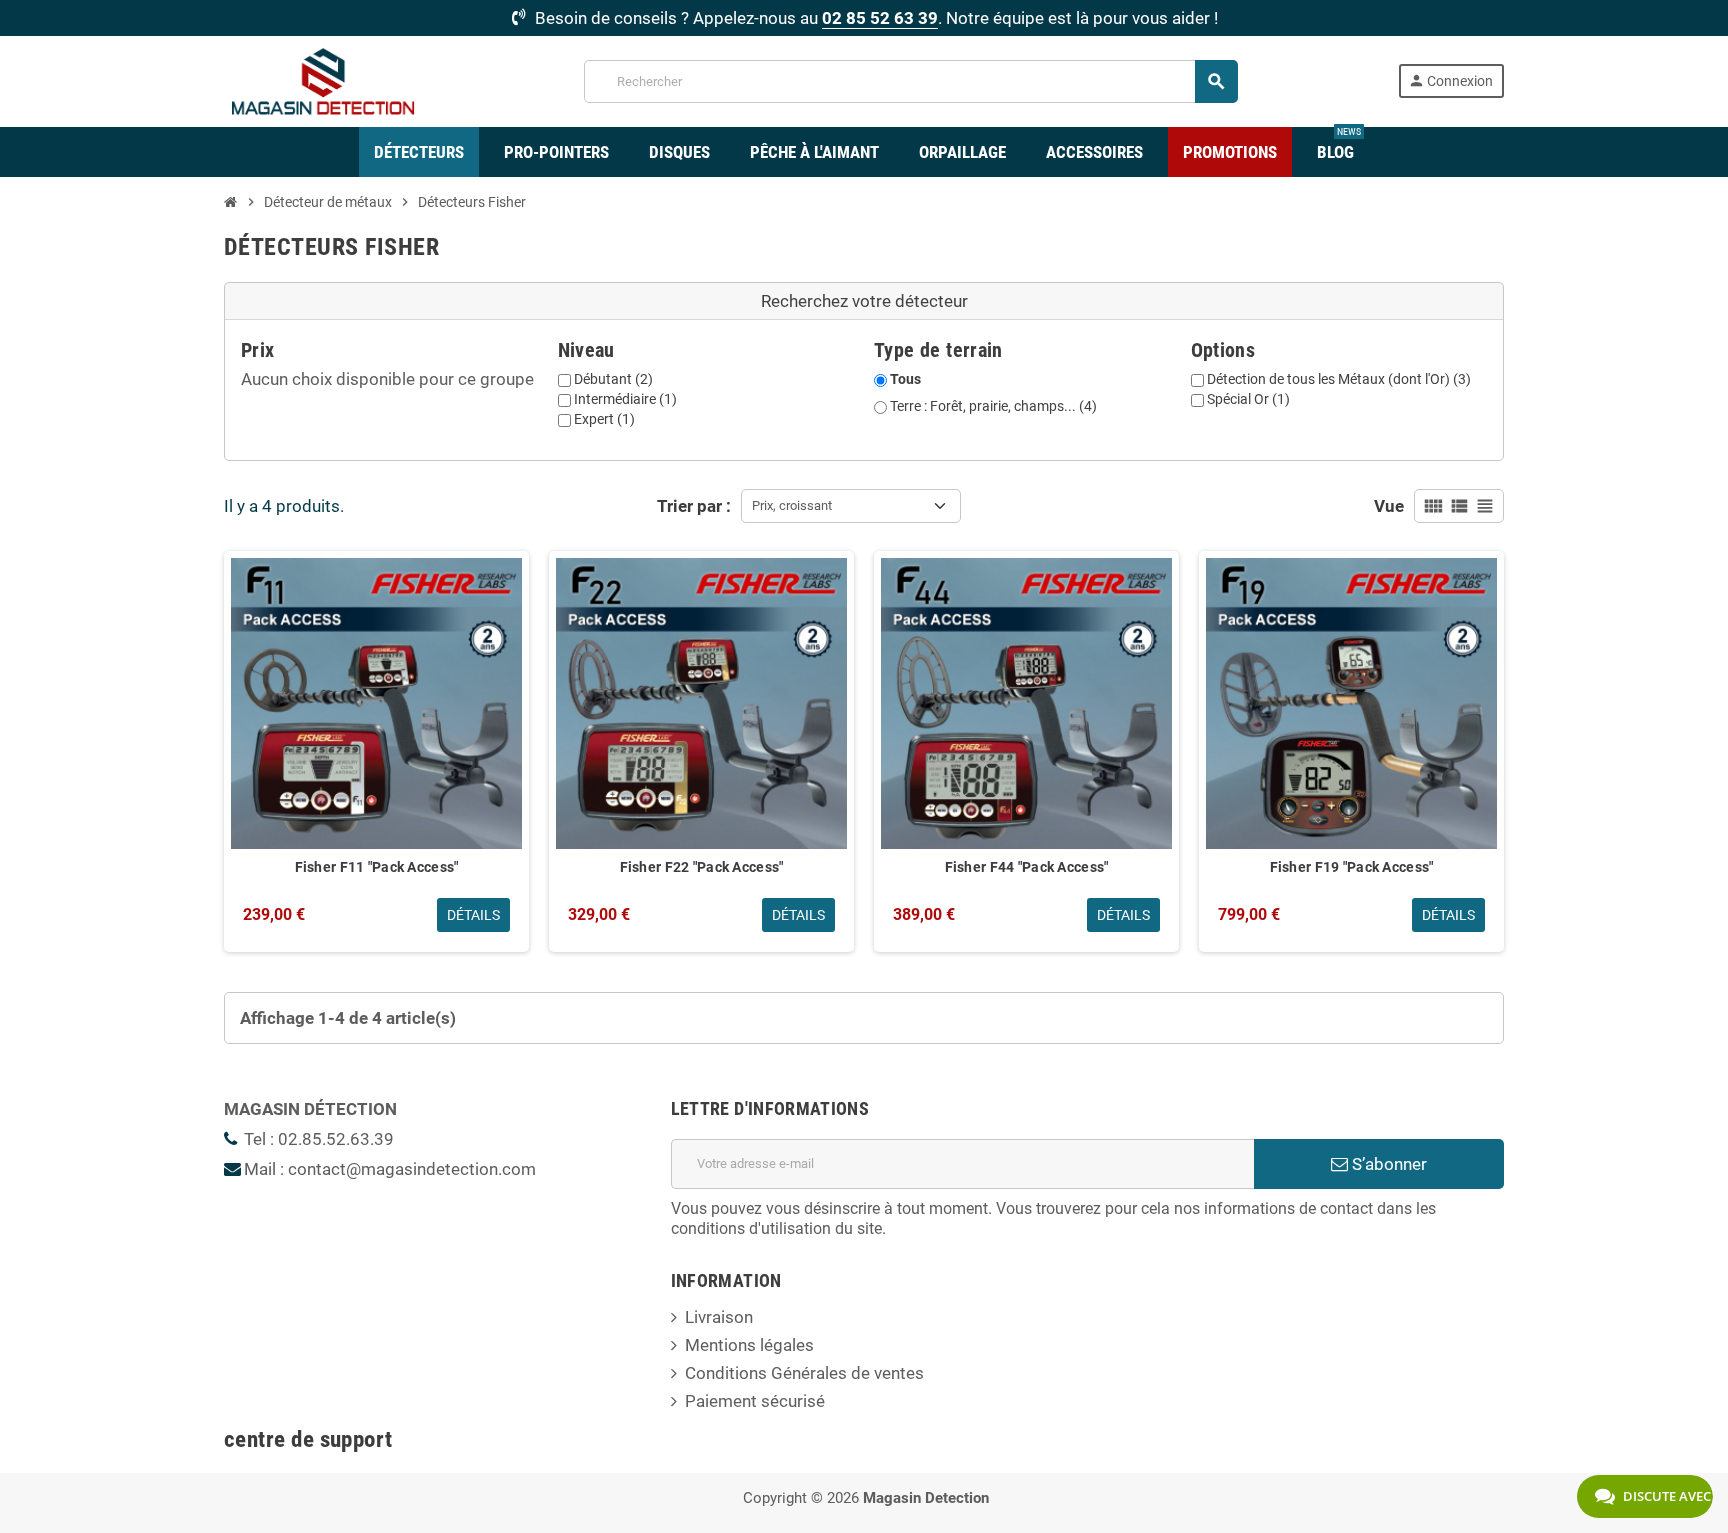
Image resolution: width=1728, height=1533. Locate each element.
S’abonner (1387, 1164)
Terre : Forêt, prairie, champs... (993, 406)
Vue (1389, 506)
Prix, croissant (792, 505)
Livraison (719, 1317)
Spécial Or (1248, 399)
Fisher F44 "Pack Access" (1027, 867)
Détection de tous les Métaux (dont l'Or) (1339, 379)
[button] (864, 301)
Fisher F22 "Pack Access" (702, 867)
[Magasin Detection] (323, 80)
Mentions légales (749, 1345)
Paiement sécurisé (755, 1401)
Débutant (613, 379)
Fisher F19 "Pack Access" (1352, 867)
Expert (604, 419)
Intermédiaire (625, 399)
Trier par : (694, 506)
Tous (905, 379)
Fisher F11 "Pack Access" (377, 867)
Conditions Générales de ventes (804, 1373)
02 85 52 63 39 (880, 18)
